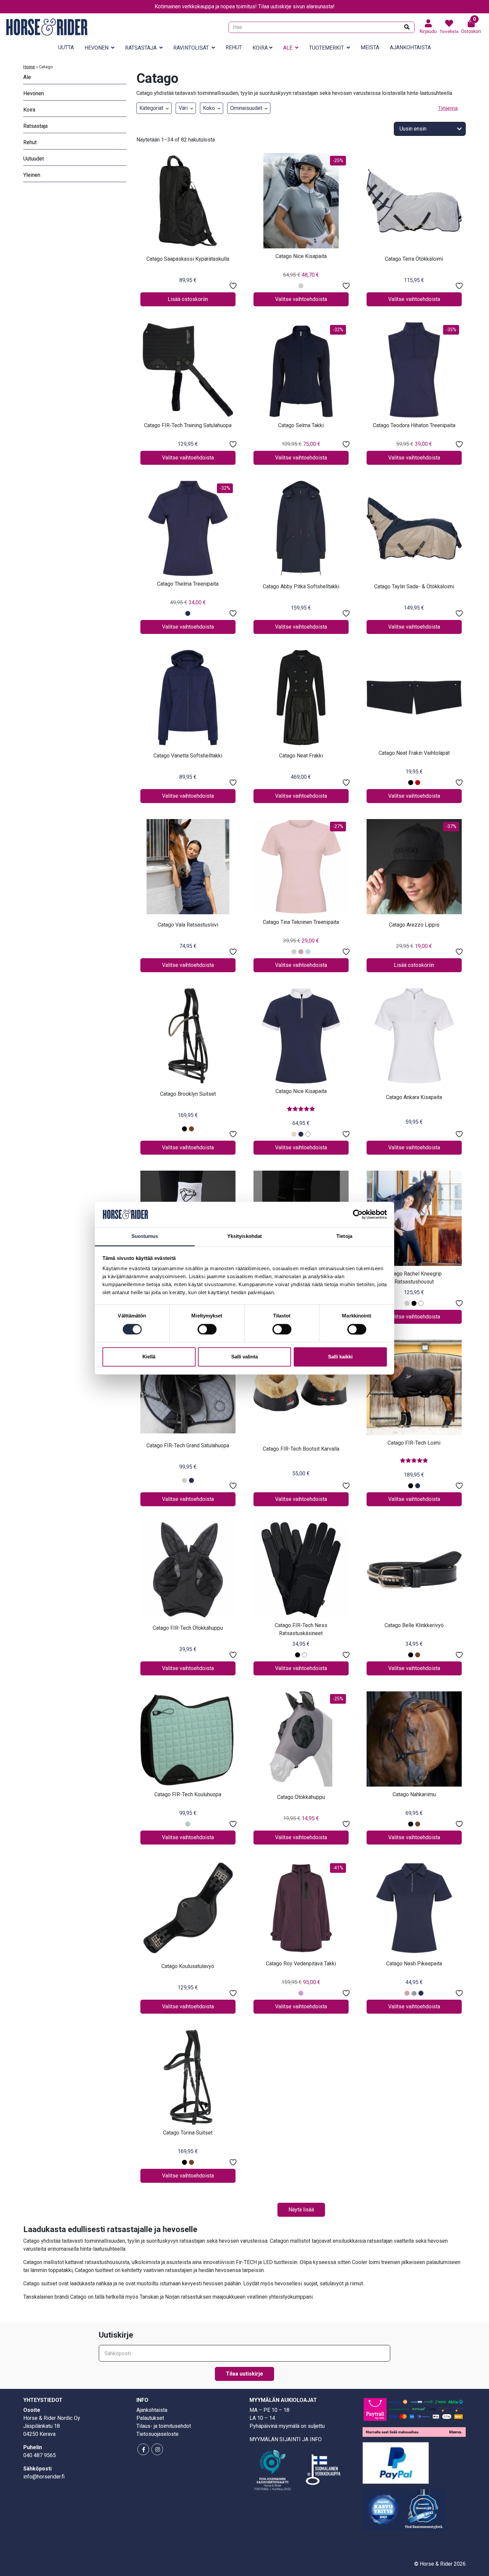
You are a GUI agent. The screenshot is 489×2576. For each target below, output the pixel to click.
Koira (260, 48)
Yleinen (32, 175)
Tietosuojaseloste (158, 2434)
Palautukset (150, 2418)
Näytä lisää (301, 2210)
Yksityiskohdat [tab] (244, 1236)
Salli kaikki (340, 1357)
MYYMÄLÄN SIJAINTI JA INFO (286, 2439)
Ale (288, 48)
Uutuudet (34, 159)
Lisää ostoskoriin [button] (188, 299)
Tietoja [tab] (344, 1236)
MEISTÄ (370, 47)
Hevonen (96, 48)
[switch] (207, 1329)
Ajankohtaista (410, 47)
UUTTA (66, 47)
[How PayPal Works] (396, 2463)
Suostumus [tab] (145, 1236)
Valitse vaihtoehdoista (301, 299)
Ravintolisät (191, 48)
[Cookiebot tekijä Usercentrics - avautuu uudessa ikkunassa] (358, 1214)
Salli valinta (244, 1357)
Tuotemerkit (326, 48)
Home (29, 67)
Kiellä (149, 1357)
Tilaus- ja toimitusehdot (164, 2426)
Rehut (234, 47)
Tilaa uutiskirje (244, 2374)
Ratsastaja (141, 48)
